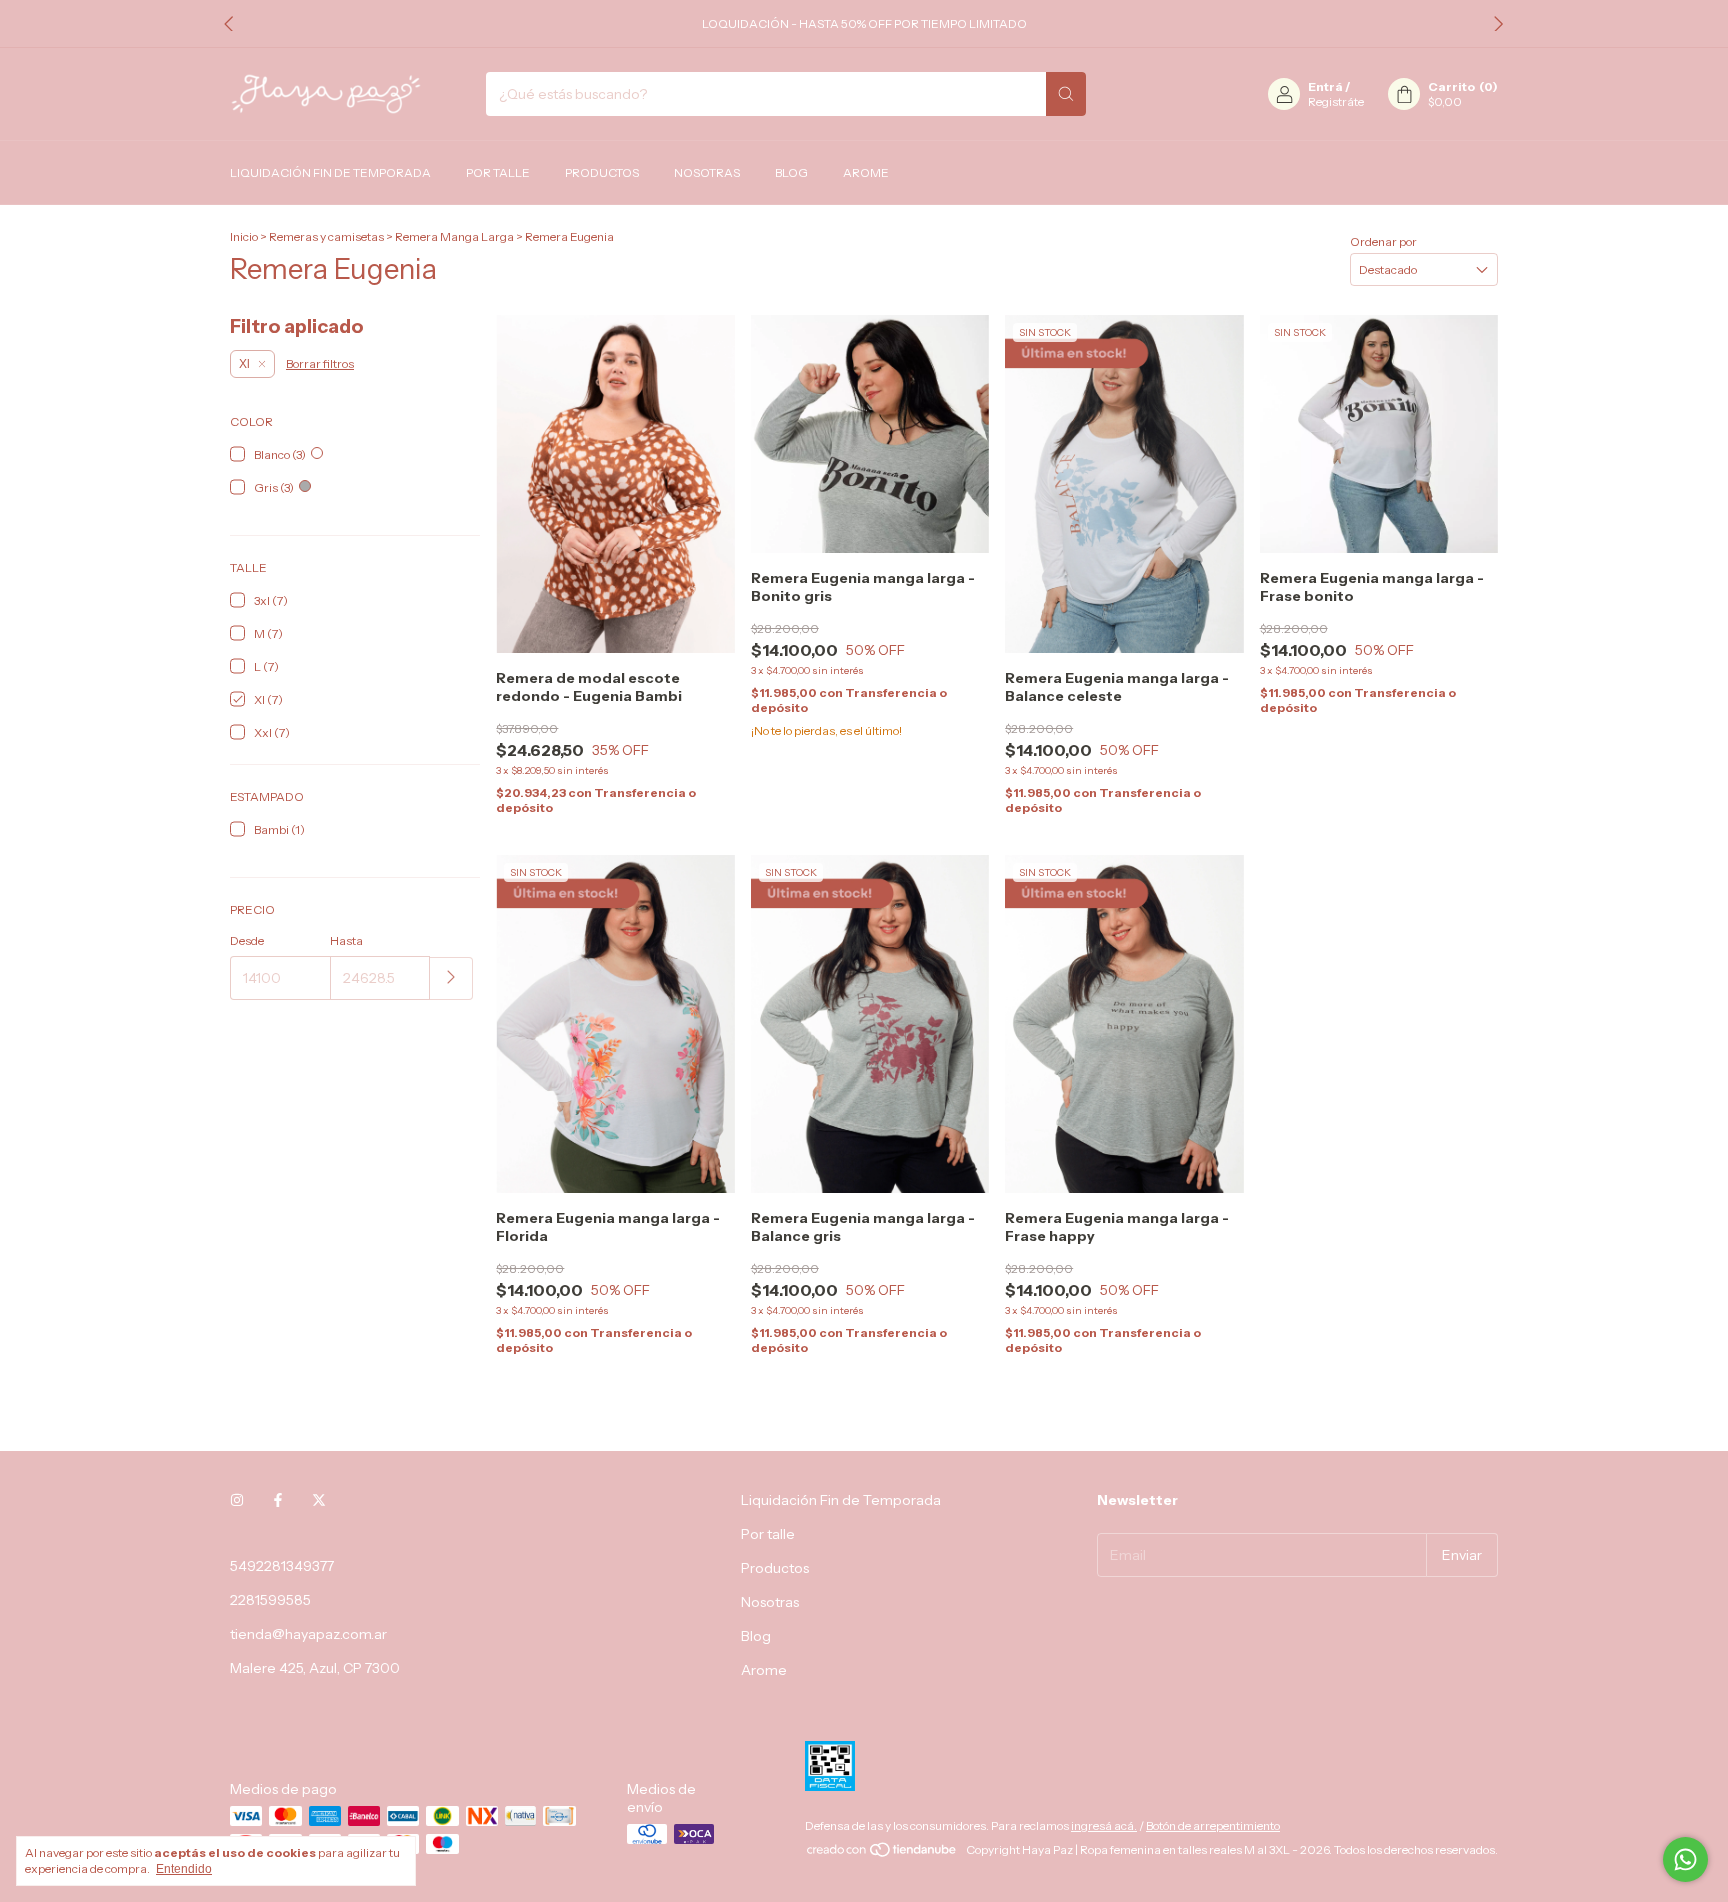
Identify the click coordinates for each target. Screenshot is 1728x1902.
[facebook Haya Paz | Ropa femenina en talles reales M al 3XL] (278, 1500)
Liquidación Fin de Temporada (330, 172)
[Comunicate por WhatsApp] (1685, 1859)
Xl (244, 364)
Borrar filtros (320, 363)
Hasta (346, 940)
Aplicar (451, 978)
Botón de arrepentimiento (1213, 1825)
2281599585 (270, 1600)
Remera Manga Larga (454, 236)
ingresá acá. (1104, 1825)
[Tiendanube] (882, 1854)
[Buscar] (1066, 94)
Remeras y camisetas (326, 236)
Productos (602, 172)
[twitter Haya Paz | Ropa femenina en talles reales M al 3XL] (319, 1500)
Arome (866, 172)
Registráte (1336, 101)
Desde (247, 940)
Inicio (244, 236)
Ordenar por (1383, 241)
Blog (791, 172)
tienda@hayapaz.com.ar (308, 1634)
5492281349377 (282, 1566)
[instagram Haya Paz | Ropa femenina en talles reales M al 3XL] (237, 1500)
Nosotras (707, 172)
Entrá (1325, 86)
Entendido (184, 1869)
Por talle (498, 172)
